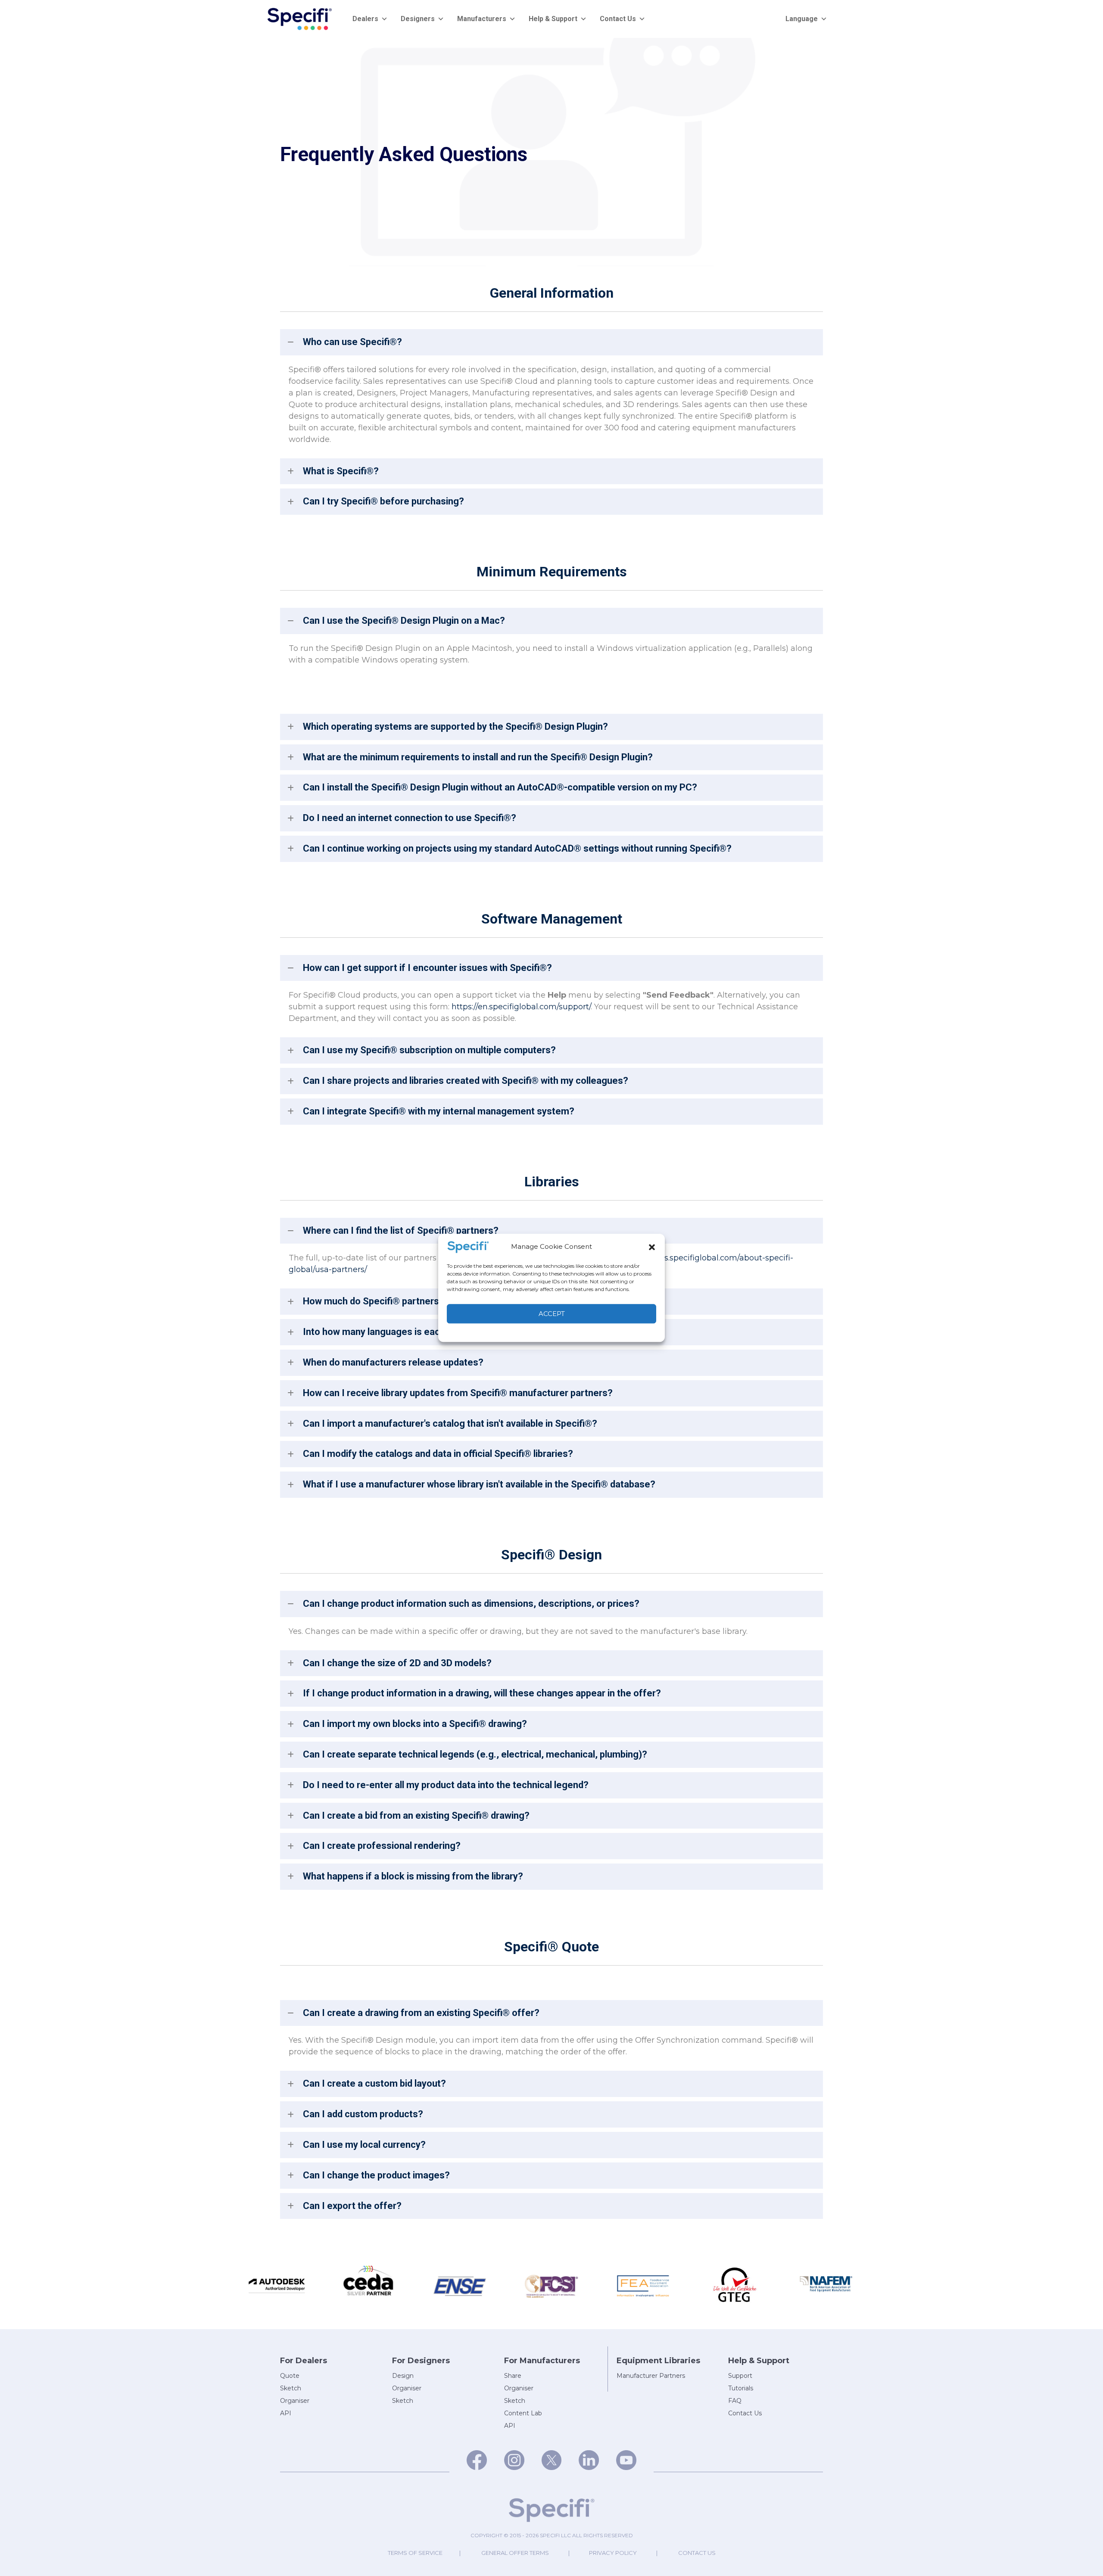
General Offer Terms (515, 2553)
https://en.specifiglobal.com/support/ (521, 1007)
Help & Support (553, 19)
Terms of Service (415, 2553)
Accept (552, 1314)
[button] (652, 1247)
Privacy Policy (613, 2553)
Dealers (365, 19)
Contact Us (618, 19)
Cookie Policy (526, 1332)
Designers (418, 19)
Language (802, 19)
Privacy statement (570, 1332)
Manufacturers (482, 19)
